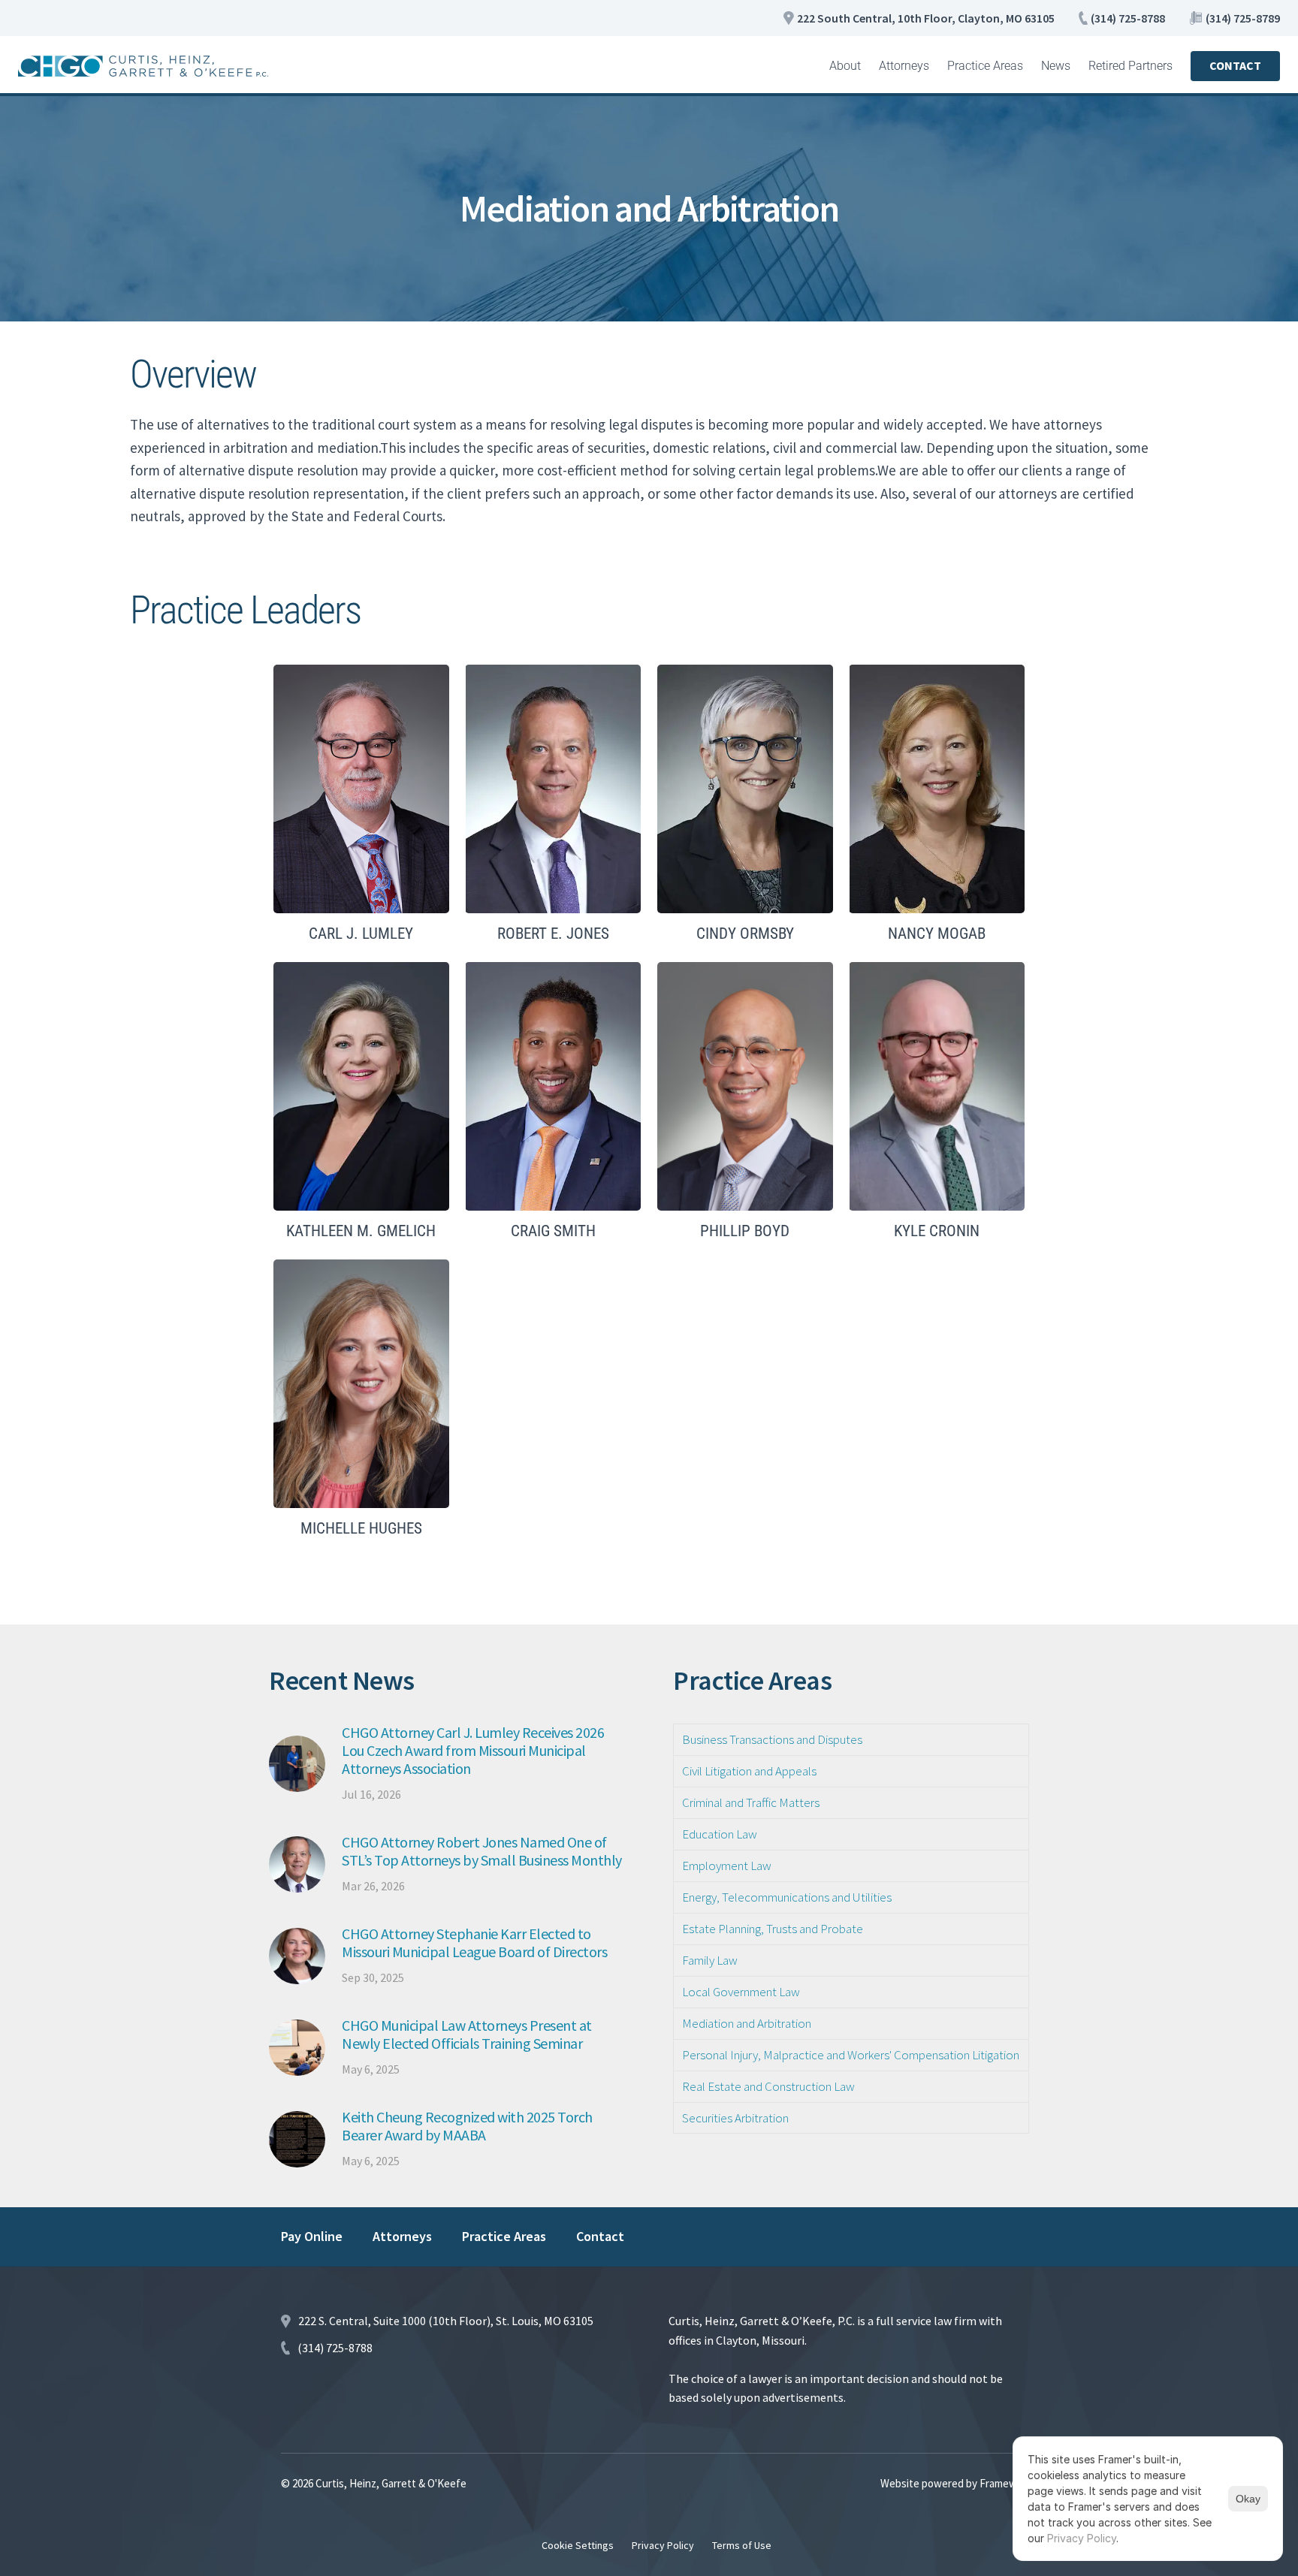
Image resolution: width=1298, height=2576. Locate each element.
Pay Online (312, 2236)
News (1056, 66)
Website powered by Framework (956, 2483)
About (845, 66)
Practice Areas (985, 66)
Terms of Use (742, 2545)
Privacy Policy (663, 2545)
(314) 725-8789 (1243, 18)
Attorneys (904, 66)
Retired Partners (1130, 66)
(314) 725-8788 (1128, 18)
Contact (600, 2236)
